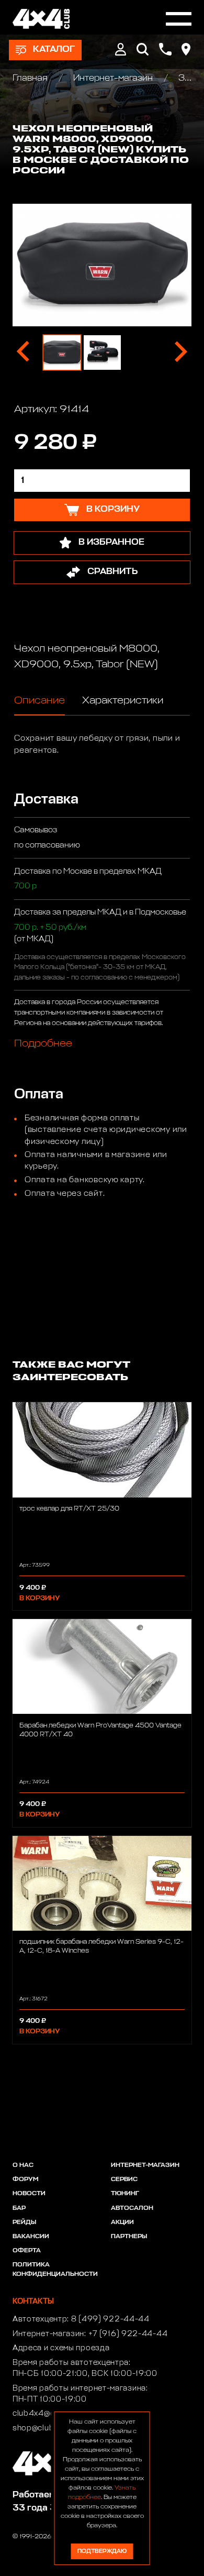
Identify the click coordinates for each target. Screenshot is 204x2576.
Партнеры (129, 2237)
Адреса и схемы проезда (61, 2348)
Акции (122, 2222)
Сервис (124, 2179)
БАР (19, 2208)
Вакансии (31, 2237)
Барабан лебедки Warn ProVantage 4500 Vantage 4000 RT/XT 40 (100, 1730)
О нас (23, 2165)
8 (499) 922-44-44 (110, 2319)
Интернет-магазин (113, 78)
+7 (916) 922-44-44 (128, 2334)
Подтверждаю (102, 2551)
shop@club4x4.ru (46, 2428)
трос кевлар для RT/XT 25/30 (69, 1509)
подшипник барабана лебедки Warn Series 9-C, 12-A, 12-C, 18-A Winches (101, 1946)
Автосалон (132, 2208)
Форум (25, 2179)
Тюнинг (125, 2194)
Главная (31, 78)
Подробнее (43, 1043)
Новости (29, 2194)
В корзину (39, 1598)
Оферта (27, 2251)
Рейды (24, 2222)
